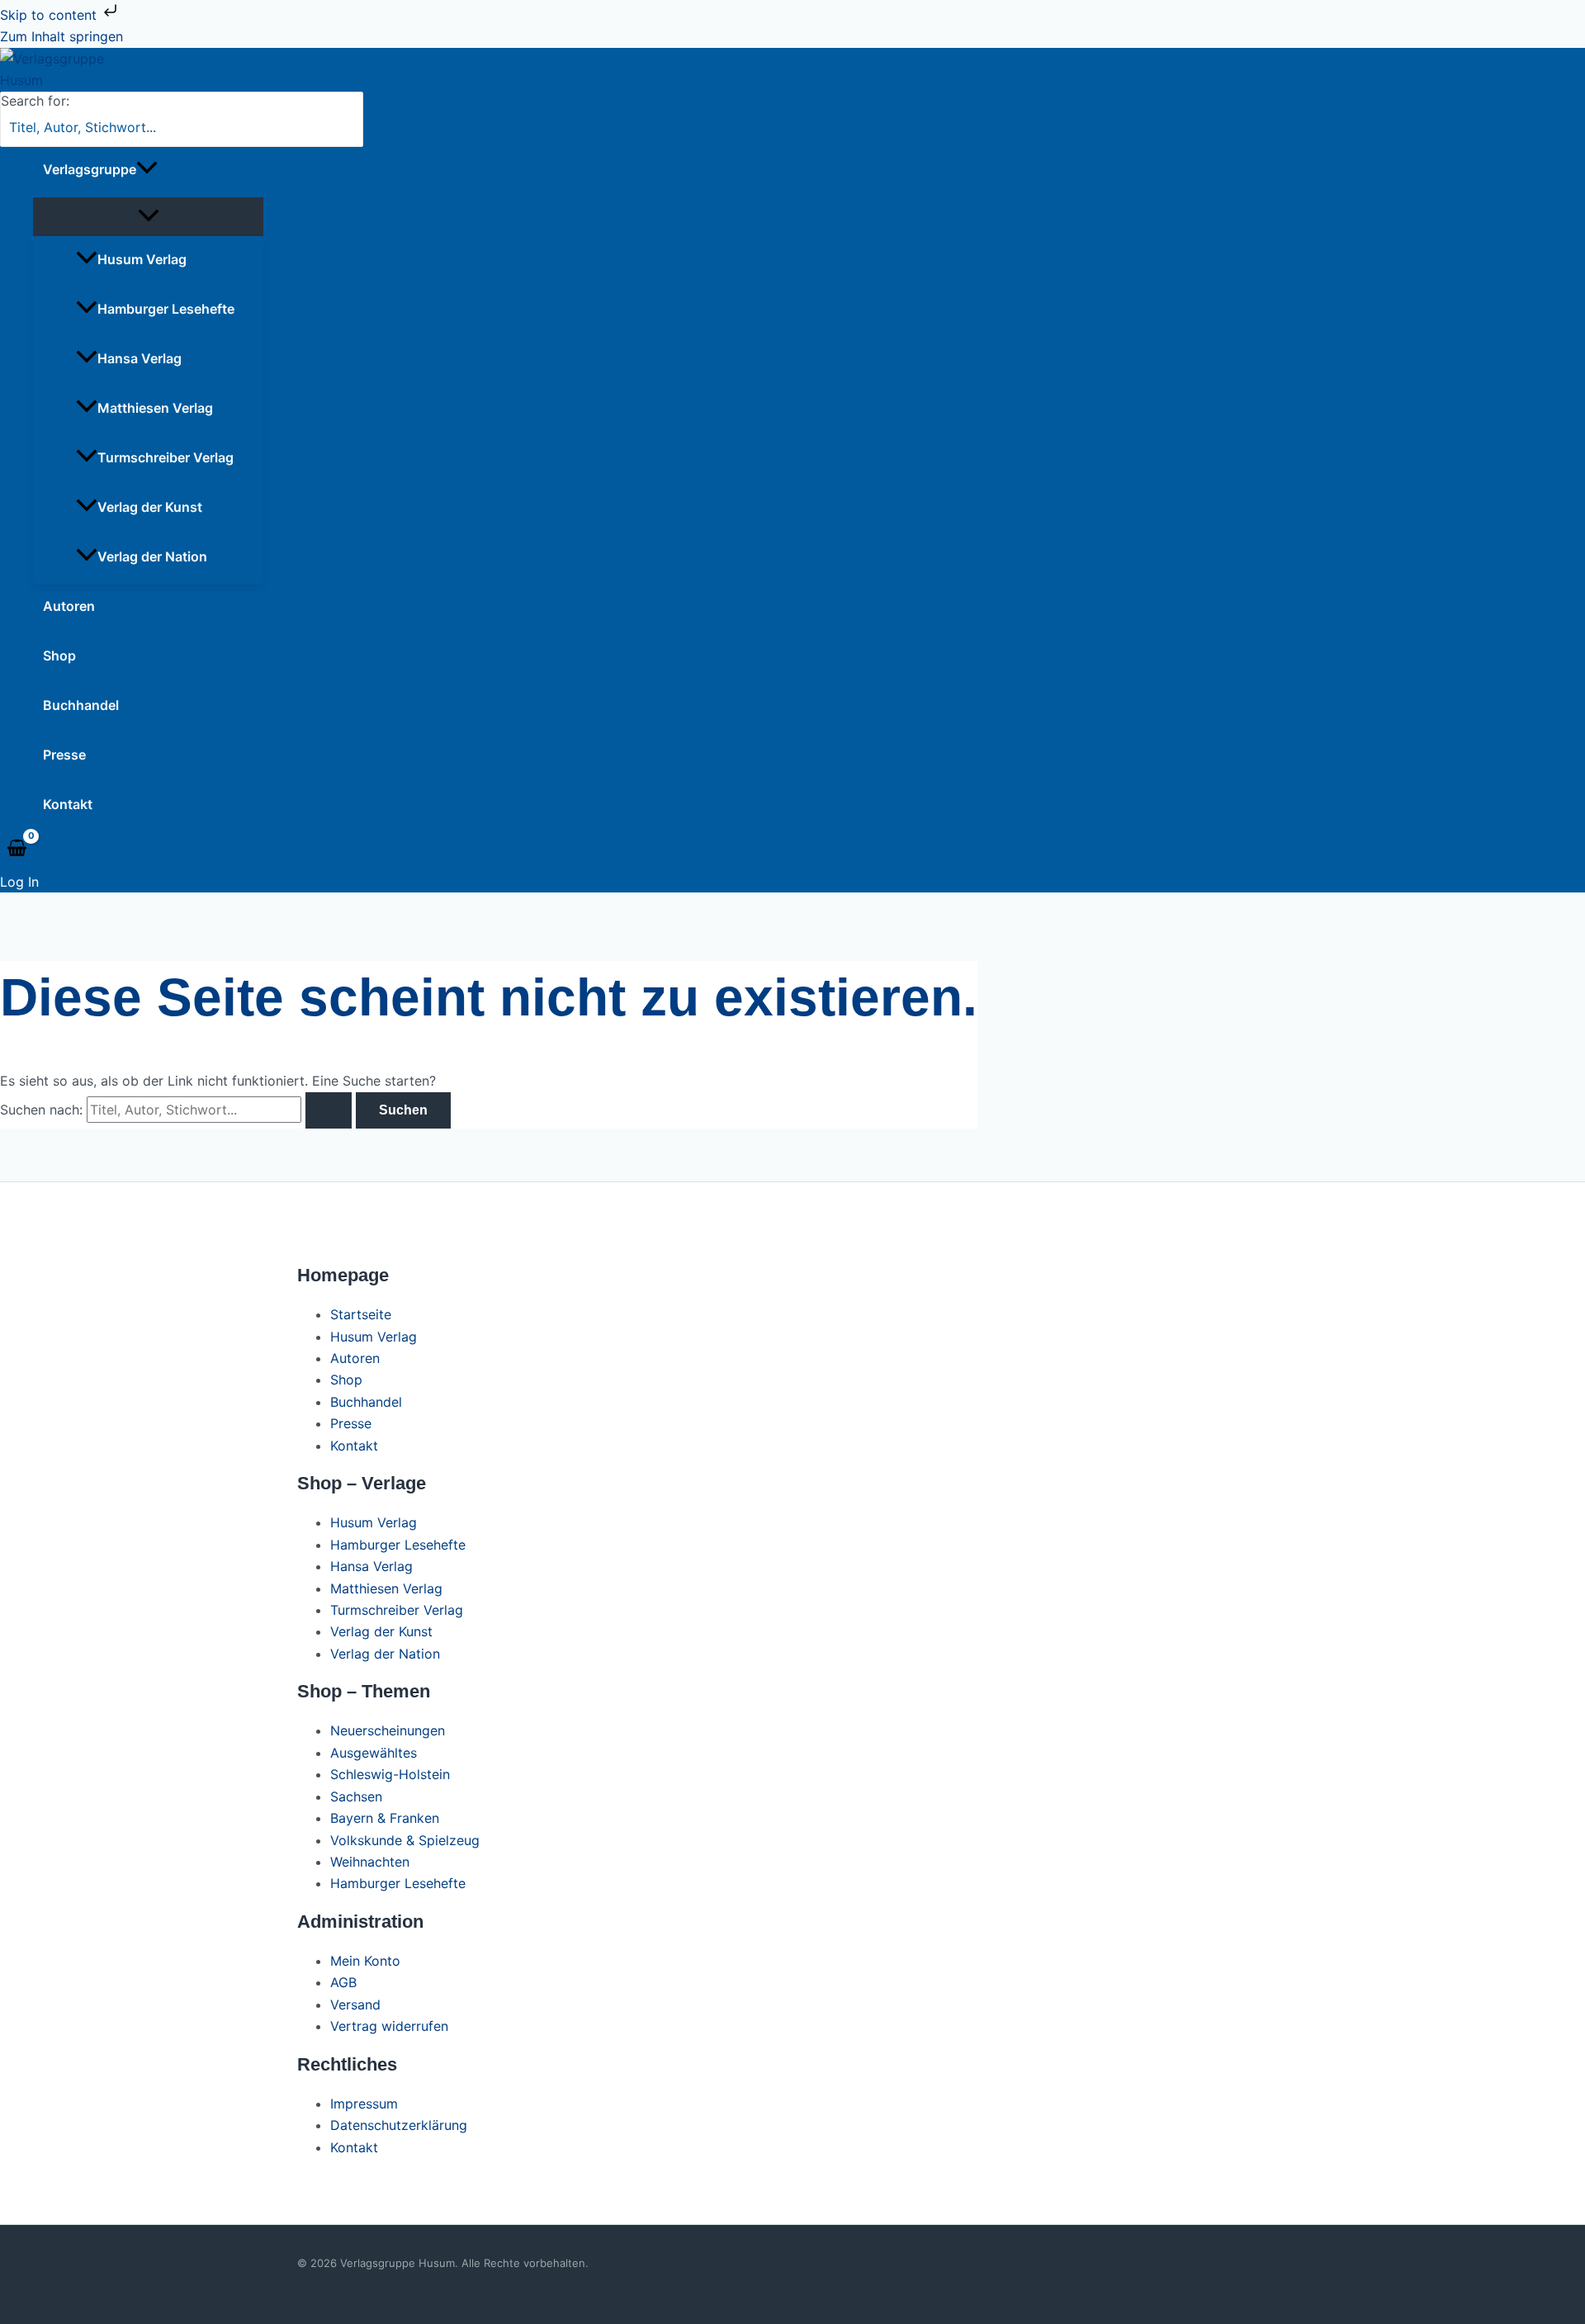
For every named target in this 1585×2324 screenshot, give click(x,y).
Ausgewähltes (374, 1753)
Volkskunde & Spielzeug (405, 1840)
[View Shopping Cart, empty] (17, 849)
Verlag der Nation (152, 556)
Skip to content (50, 15)
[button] (147, 169)
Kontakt (68, 804)
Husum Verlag (142, 259)
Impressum (364, 2104)
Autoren (69, 606)
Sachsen (356, 1796)
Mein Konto (365, 1961)
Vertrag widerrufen (389, 2026)
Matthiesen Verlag (155, 408)
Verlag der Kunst (150, 507)
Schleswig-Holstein (390, 1774)
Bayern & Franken (385, 1818)
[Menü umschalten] (148, 217)
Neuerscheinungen (388, 1730)
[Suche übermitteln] (329, 1110)
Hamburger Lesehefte (166, 309)
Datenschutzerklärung (399, 2125)
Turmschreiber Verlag (166, 457)
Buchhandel (81, 705)
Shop (59, 656)
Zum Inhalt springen (62, 36)
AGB (343, 1982)
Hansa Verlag (140, 358)
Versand (355, 2005)
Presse (64, 755)
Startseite (361, 1314)
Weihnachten (370, 1862)
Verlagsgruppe (90, 169)
